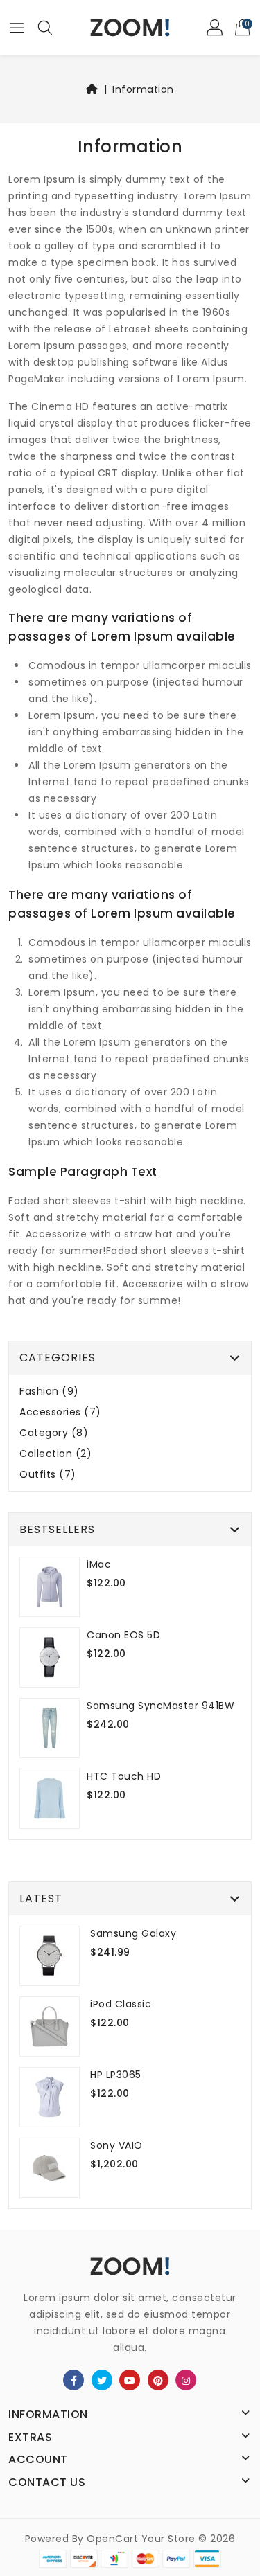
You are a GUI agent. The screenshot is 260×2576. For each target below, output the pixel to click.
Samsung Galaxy (133, 1933)
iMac (99, 1564)
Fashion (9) (49, 1392)
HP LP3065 (116, 2075)
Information (143, 89)
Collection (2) (55, 1454)
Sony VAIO (116, 2145)
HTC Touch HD (124, 1776)
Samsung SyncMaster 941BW (161, 1706)
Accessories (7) (60, 1412)
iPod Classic (121, 2004)
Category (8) (54, 1433)
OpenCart (112, 2539)
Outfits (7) (48, 1475)
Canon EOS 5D (123, 1635)
